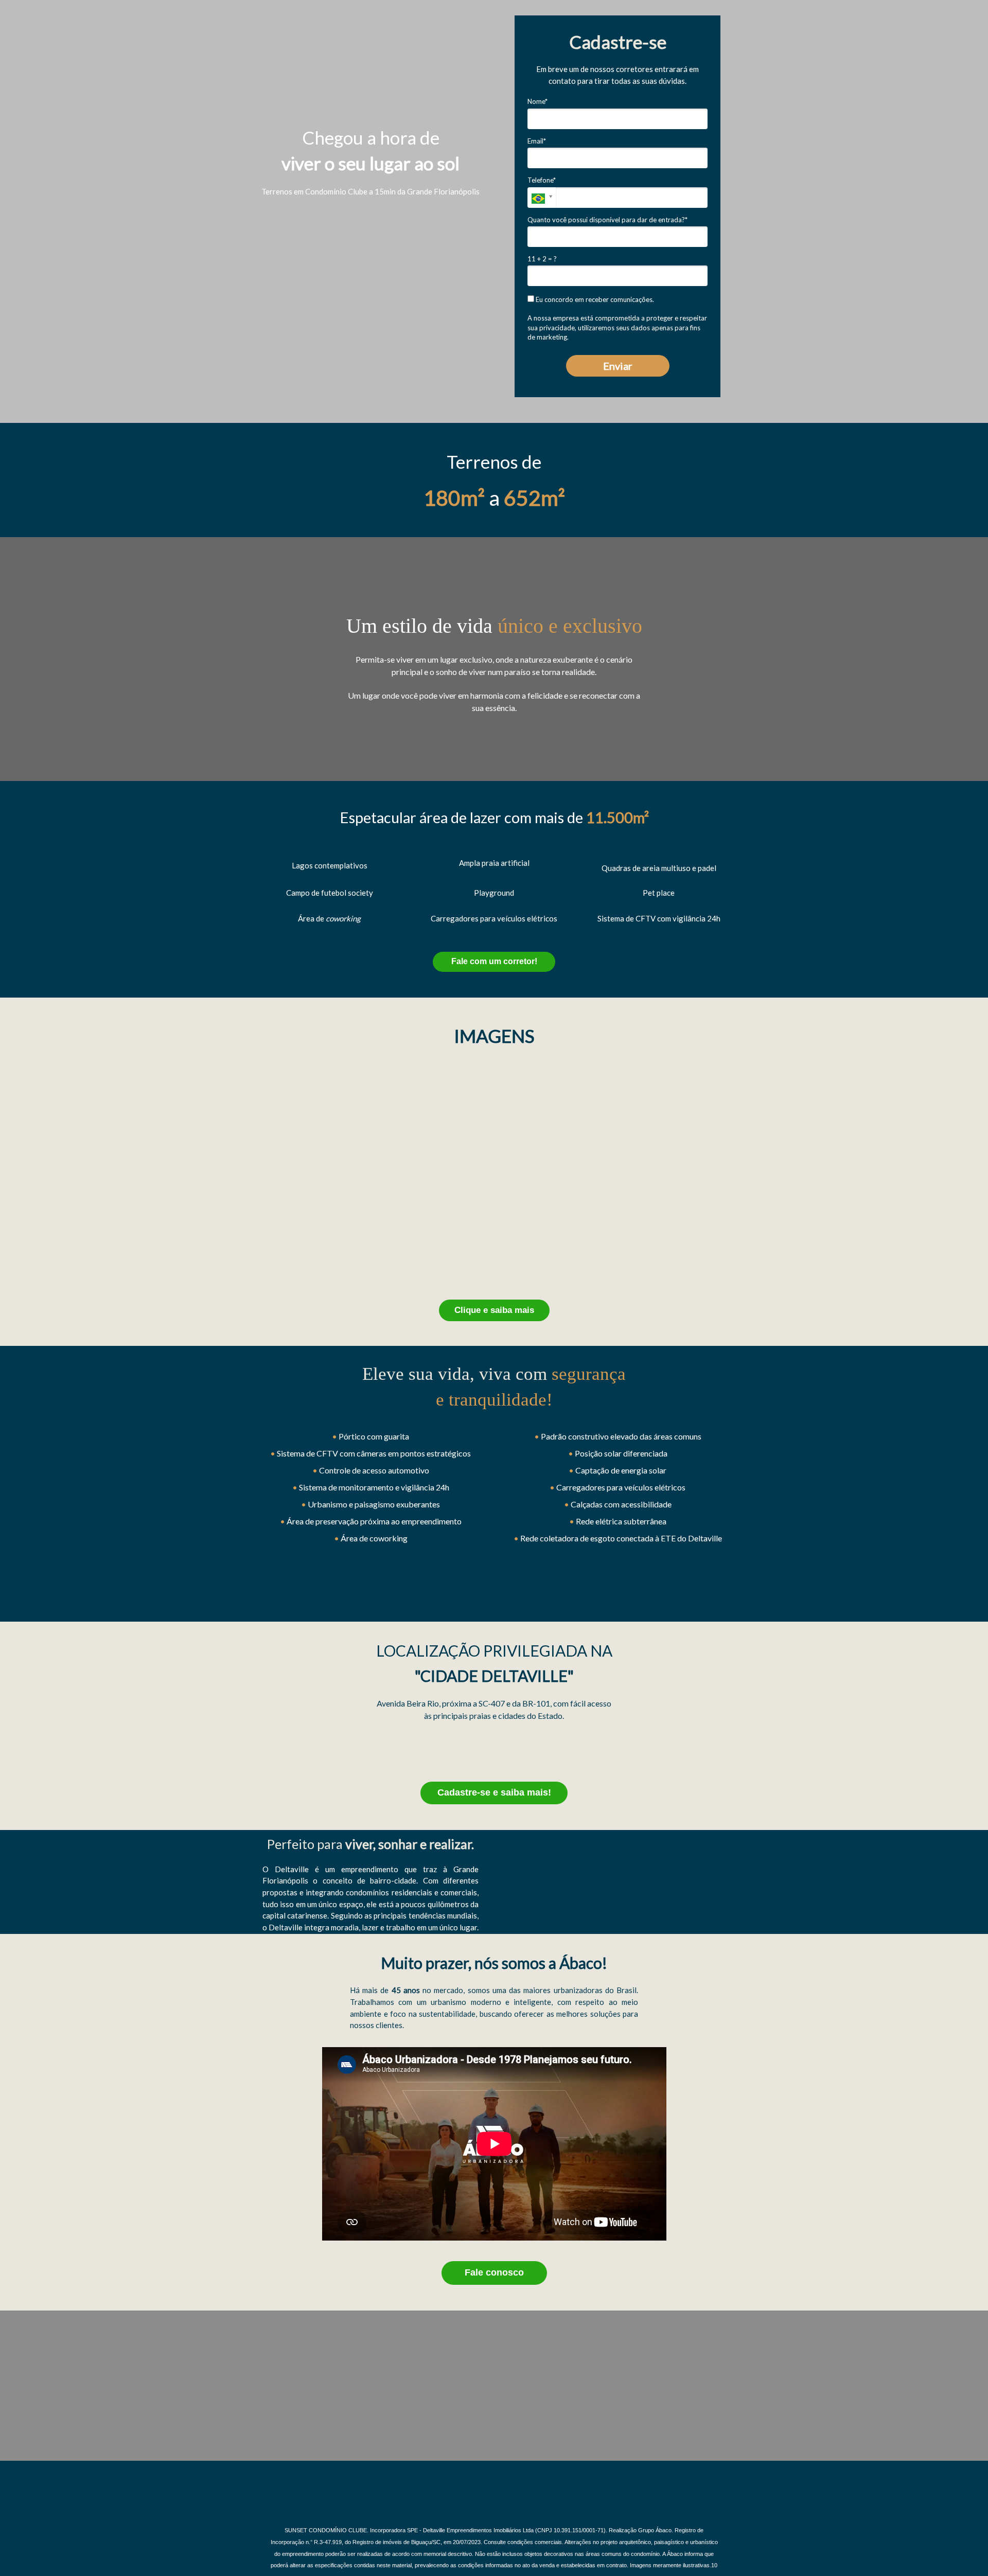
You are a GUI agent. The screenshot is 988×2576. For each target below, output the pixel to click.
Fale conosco (494, 2272)
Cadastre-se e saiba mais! (494, 1792)
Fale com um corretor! (494, 961)
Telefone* (542, 180)
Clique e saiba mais (494, 1310)
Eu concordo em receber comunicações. (594, 299)
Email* (537, 141)
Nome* (537, 101)
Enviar (618, 366)
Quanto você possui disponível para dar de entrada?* (607, 220)
